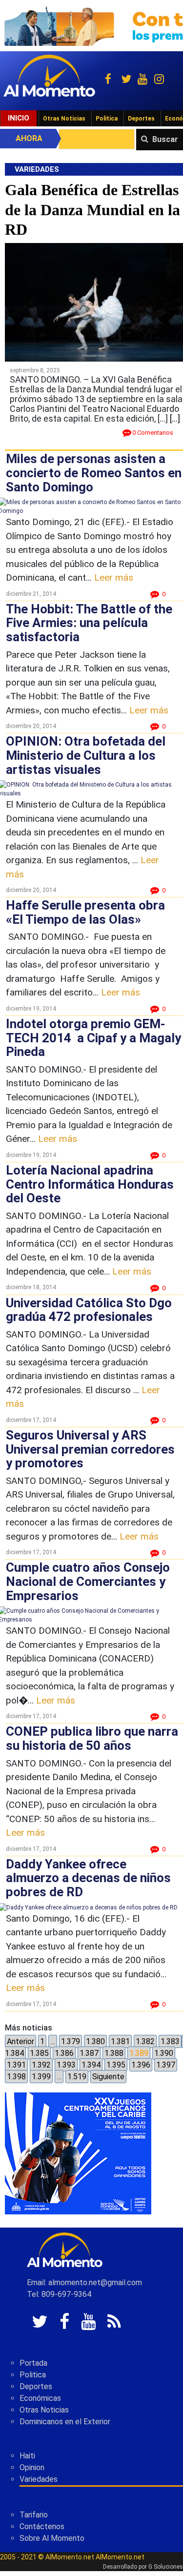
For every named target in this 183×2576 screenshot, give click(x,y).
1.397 (166, 2065)
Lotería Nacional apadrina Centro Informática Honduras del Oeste (90, 1184)
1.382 (145, 2041)
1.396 (141, 2065)
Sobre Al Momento (52, 2538)
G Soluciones (166, 2567)
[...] (175, 418)
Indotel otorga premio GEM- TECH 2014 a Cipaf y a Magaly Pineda (93, 1038)
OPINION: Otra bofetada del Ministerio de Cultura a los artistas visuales (86, 755)
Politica (33, 2375)
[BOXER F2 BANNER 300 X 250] (78, 2153)
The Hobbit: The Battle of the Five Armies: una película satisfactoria (89, 623)
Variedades (39, 2479)
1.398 (16, 2077)
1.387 (89, 2053)
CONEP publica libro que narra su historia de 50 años (92, 1738)
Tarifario (34, 2515)
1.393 (66, 2065)
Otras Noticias (64, 119)
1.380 (95, 2041)
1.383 (170, 2041)
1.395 (116, 2065)
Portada (33, 2363)
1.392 (41, 2065)
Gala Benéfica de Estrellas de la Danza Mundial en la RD (92, 210)
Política (107, 119)
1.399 (41, 2077)
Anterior (20, 2041)
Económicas (40, 2398)
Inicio (19, 118)
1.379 (71, 2041)
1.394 (91, 2065)
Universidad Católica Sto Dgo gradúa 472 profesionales (89, 1310)
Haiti (27, 2456)
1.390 (164, 2053)
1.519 (77, 2077)
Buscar (165, 139)
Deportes (141, 119)
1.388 (114, 2053)
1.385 (39, 2053)
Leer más (114, 578)
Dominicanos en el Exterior (65, 2422)
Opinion (32, 2467)
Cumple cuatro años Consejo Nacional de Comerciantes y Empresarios (88, 1581)
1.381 (120, 2041)
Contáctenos (42, 2526)
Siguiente (108, 2077)
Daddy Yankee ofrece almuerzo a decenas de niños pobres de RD (88, 1878)
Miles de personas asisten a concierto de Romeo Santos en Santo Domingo (94, 473)
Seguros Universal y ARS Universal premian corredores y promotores (90, 1449)
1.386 (64, 2053)
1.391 (16, 2065)
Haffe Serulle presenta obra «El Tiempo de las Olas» (85, 912)
